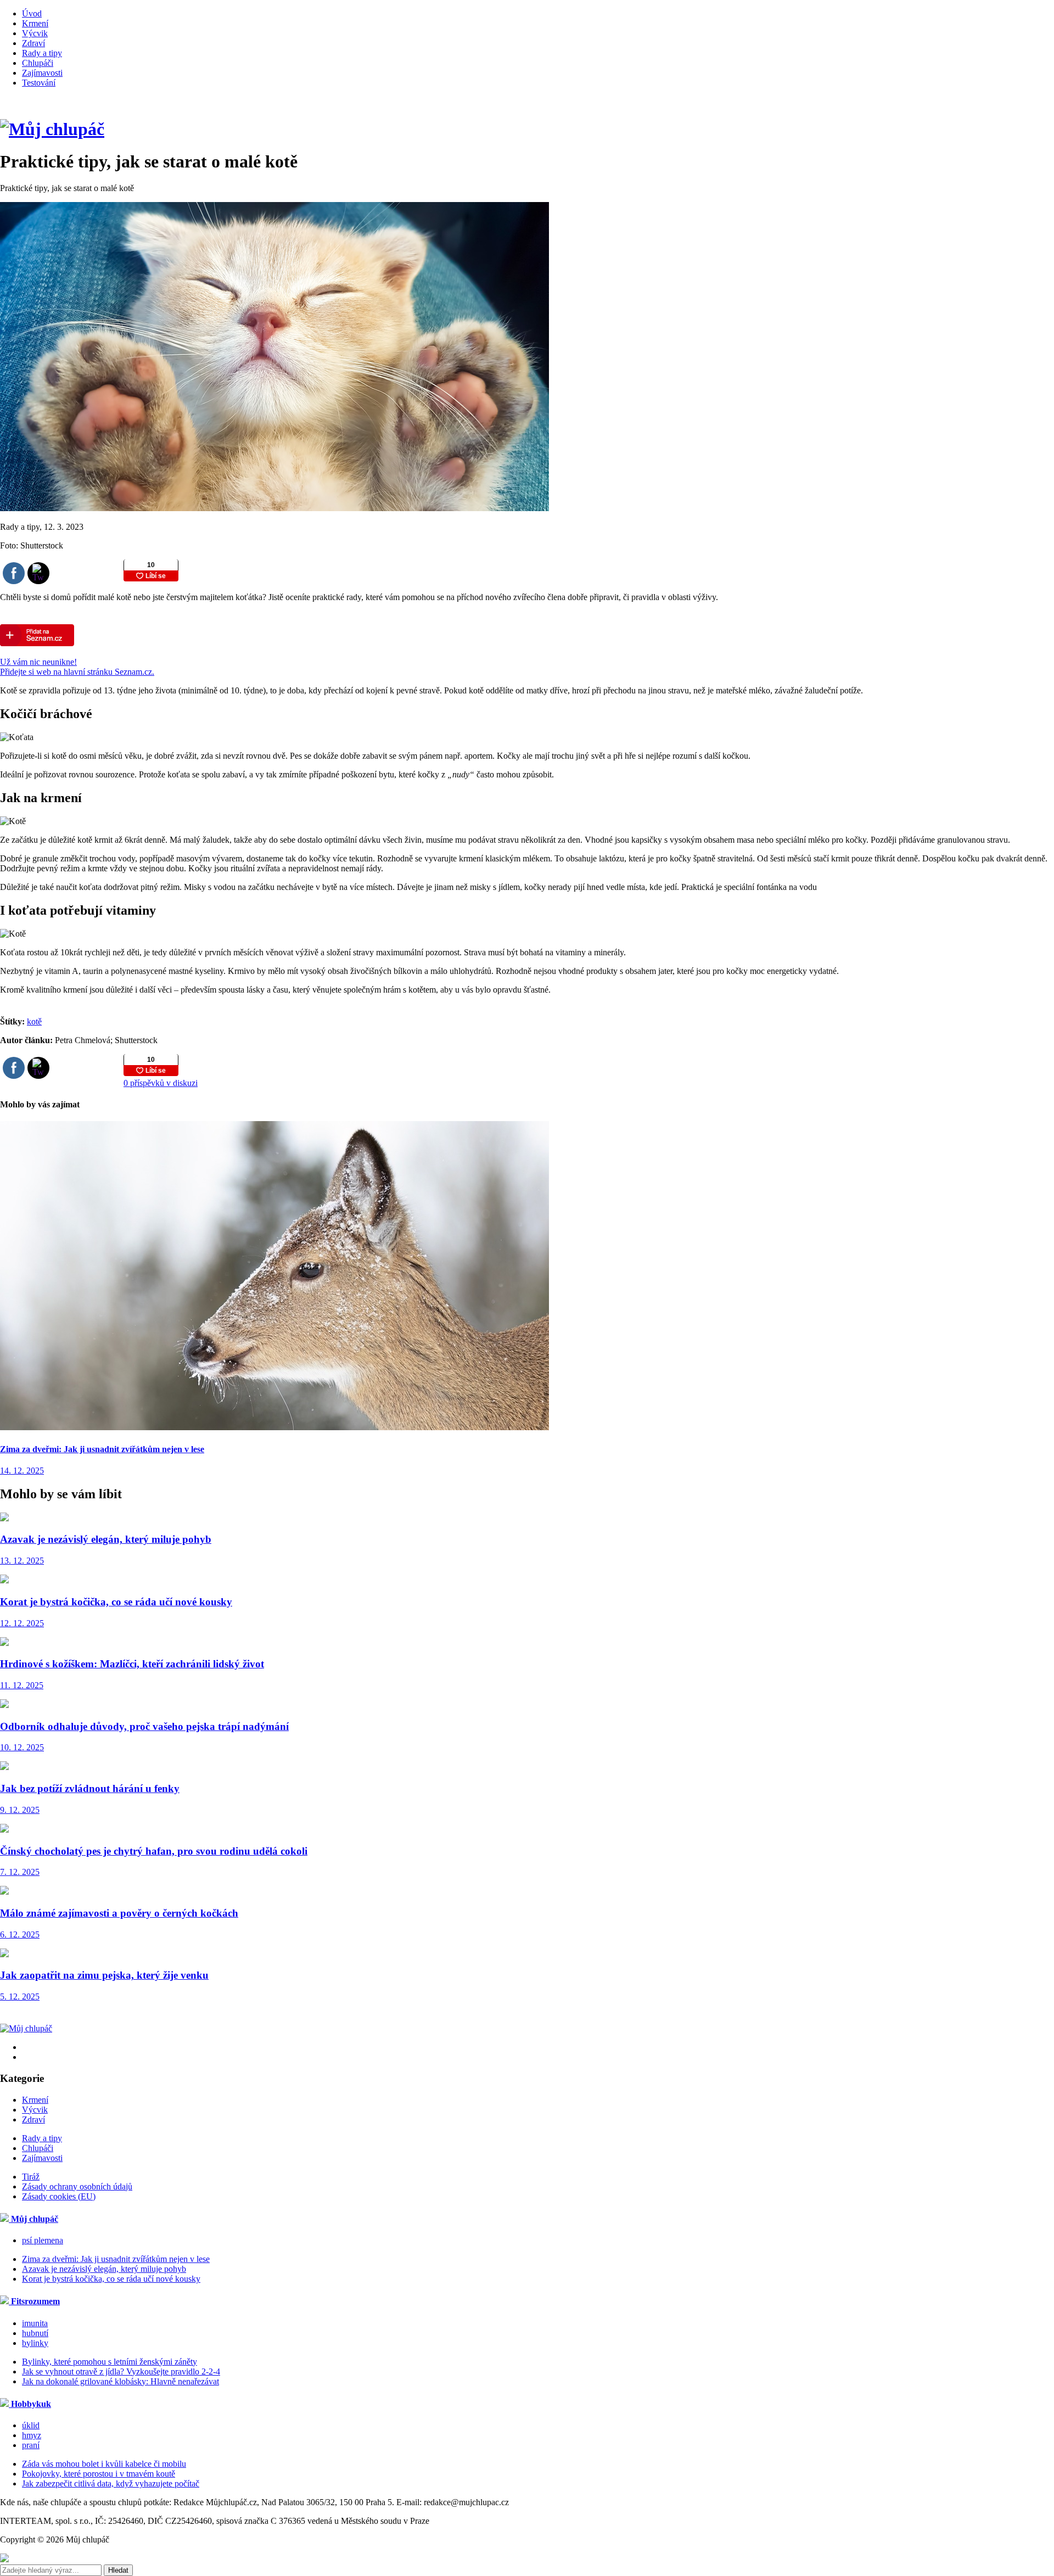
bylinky (35, 2343)
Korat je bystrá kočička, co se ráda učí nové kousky (111, 2279)
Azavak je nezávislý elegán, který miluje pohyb (104, 2269)
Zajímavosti (42, 73)
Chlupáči (38, 63)
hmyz (32, 2435)
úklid (31, 2425)
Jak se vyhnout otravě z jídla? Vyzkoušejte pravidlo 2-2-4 (121, 2371)
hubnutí (35, 2333)
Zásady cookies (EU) (59, 2196)
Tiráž (31, 2177)
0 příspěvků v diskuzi (161, 1083)
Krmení (35, 23)
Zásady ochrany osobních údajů (77, 2186)
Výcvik (35, 33)
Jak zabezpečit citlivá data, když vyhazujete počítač (111, 2483)
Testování (39, 83)
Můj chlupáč (33, 2219)
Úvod (32, 13)
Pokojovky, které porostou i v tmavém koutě (99, 2474)
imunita (35, 2323)
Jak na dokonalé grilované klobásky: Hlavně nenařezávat (120, 2381)
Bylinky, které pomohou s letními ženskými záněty (110, 2362)
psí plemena (43, 2240)
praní (31, 2445)
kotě (34, 1021)
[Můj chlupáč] (52, 129)
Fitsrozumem (34, 2301)
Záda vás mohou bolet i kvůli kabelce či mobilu (104, 2464)
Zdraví (33, 43)
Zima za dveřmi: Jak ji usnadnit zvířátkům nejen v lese (116, 2259)
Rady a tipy (42, 53)
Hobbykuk (30, 2404)
